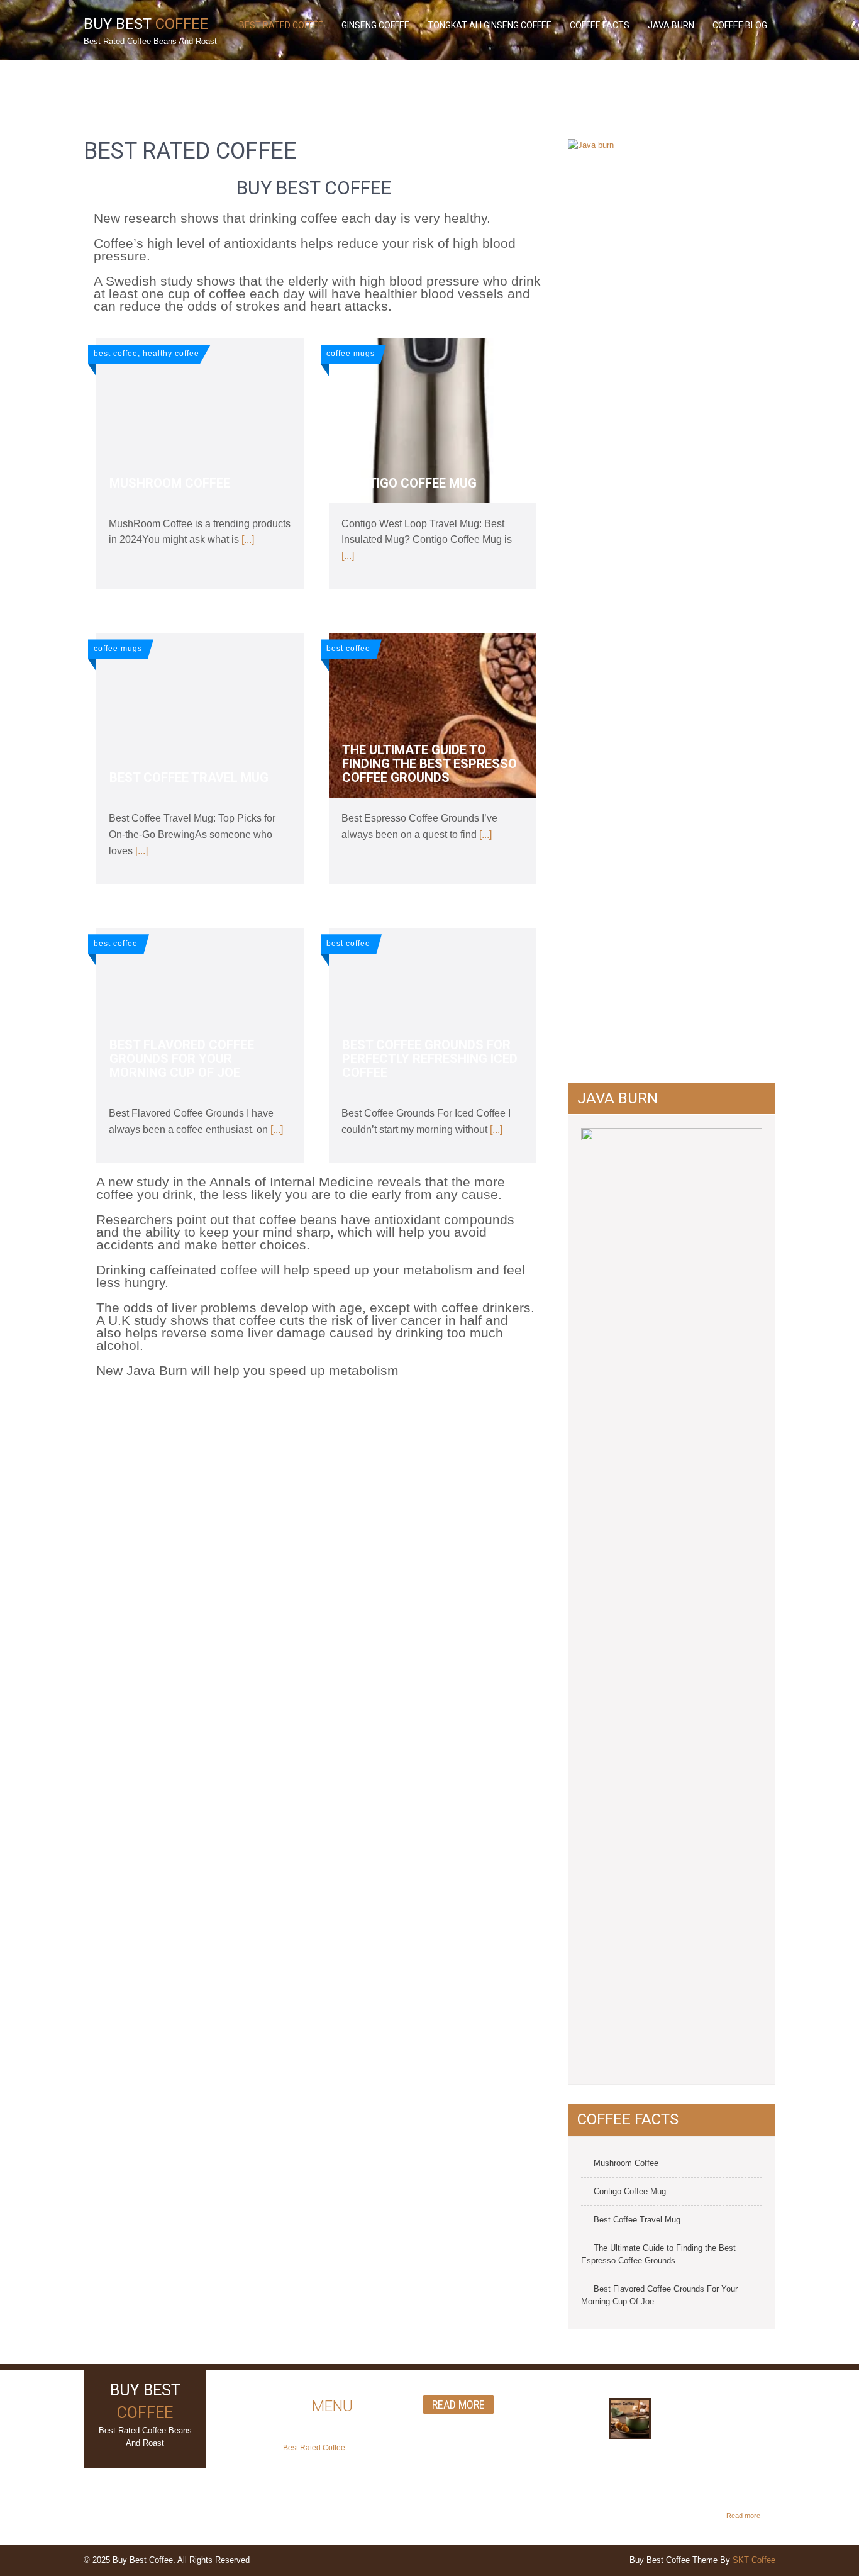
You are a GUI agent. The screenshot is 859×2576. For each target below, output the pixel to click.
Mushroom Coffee (626, 2163)
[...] (248, 539)
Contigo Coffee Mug (630, 2191)
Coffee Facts (600, 25)
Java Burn (671, 25)
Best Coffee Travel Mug (637, 2220)
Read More (458, 2405)
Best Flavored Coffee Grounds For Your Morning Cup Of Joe (659, 2295)
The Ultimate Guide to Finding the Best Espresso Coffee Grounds (658, 2254)
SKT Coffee (754, 2560)
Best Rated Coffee (281, 25)
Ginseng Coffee (375, 25)
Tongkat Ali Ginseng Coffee (490, 25)
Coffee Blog (740, 25)
